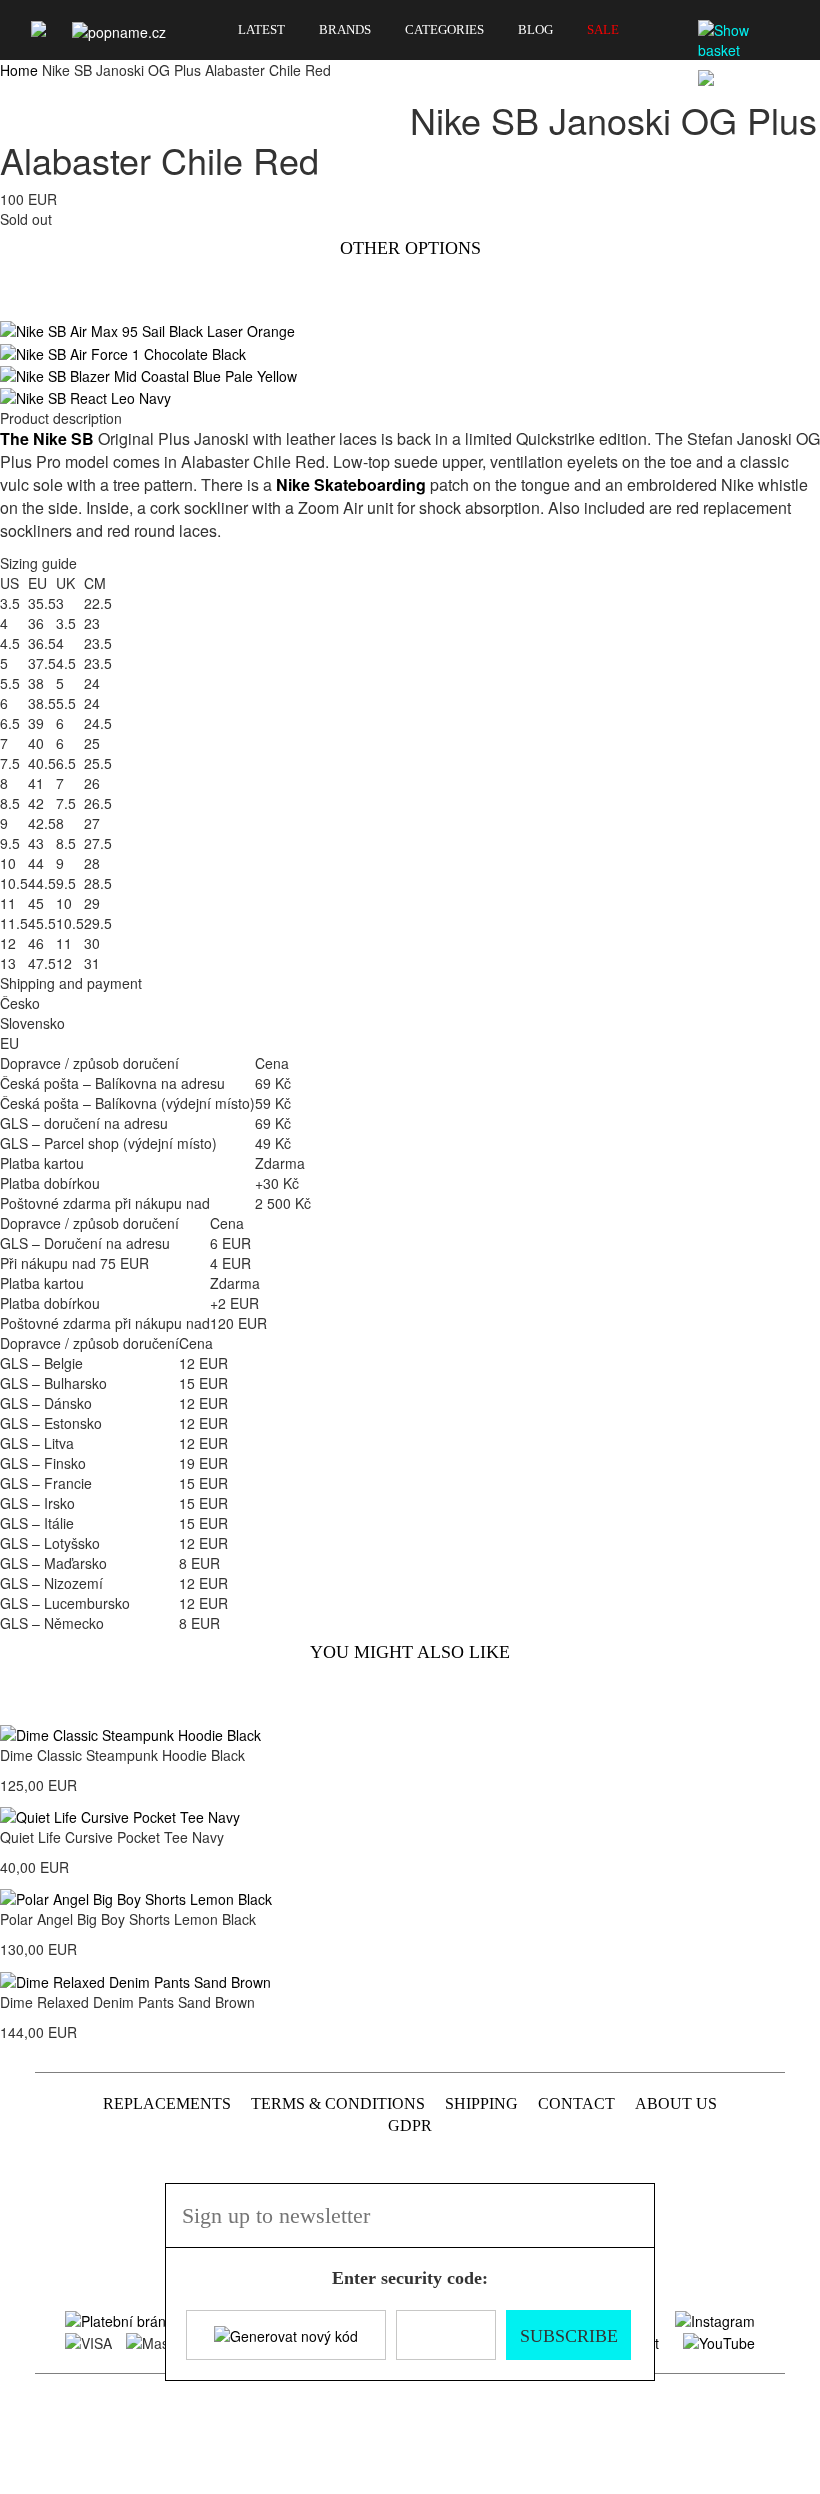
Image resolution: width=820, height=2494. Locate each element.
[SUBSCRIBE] (627, 2241)
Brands (345, 30)
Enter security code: (410, 2278)
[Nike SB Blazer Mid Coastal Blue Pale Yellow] (148, 374)
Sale (603, 30)
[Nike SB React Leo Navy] (85, 396)
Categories (444, 30)
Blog (535, 30)
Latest (261, 30)
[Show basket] (745, 40)
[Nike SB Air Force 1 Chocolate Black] (123, 351)
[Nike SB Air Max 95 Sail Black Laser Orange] (147, 329)
